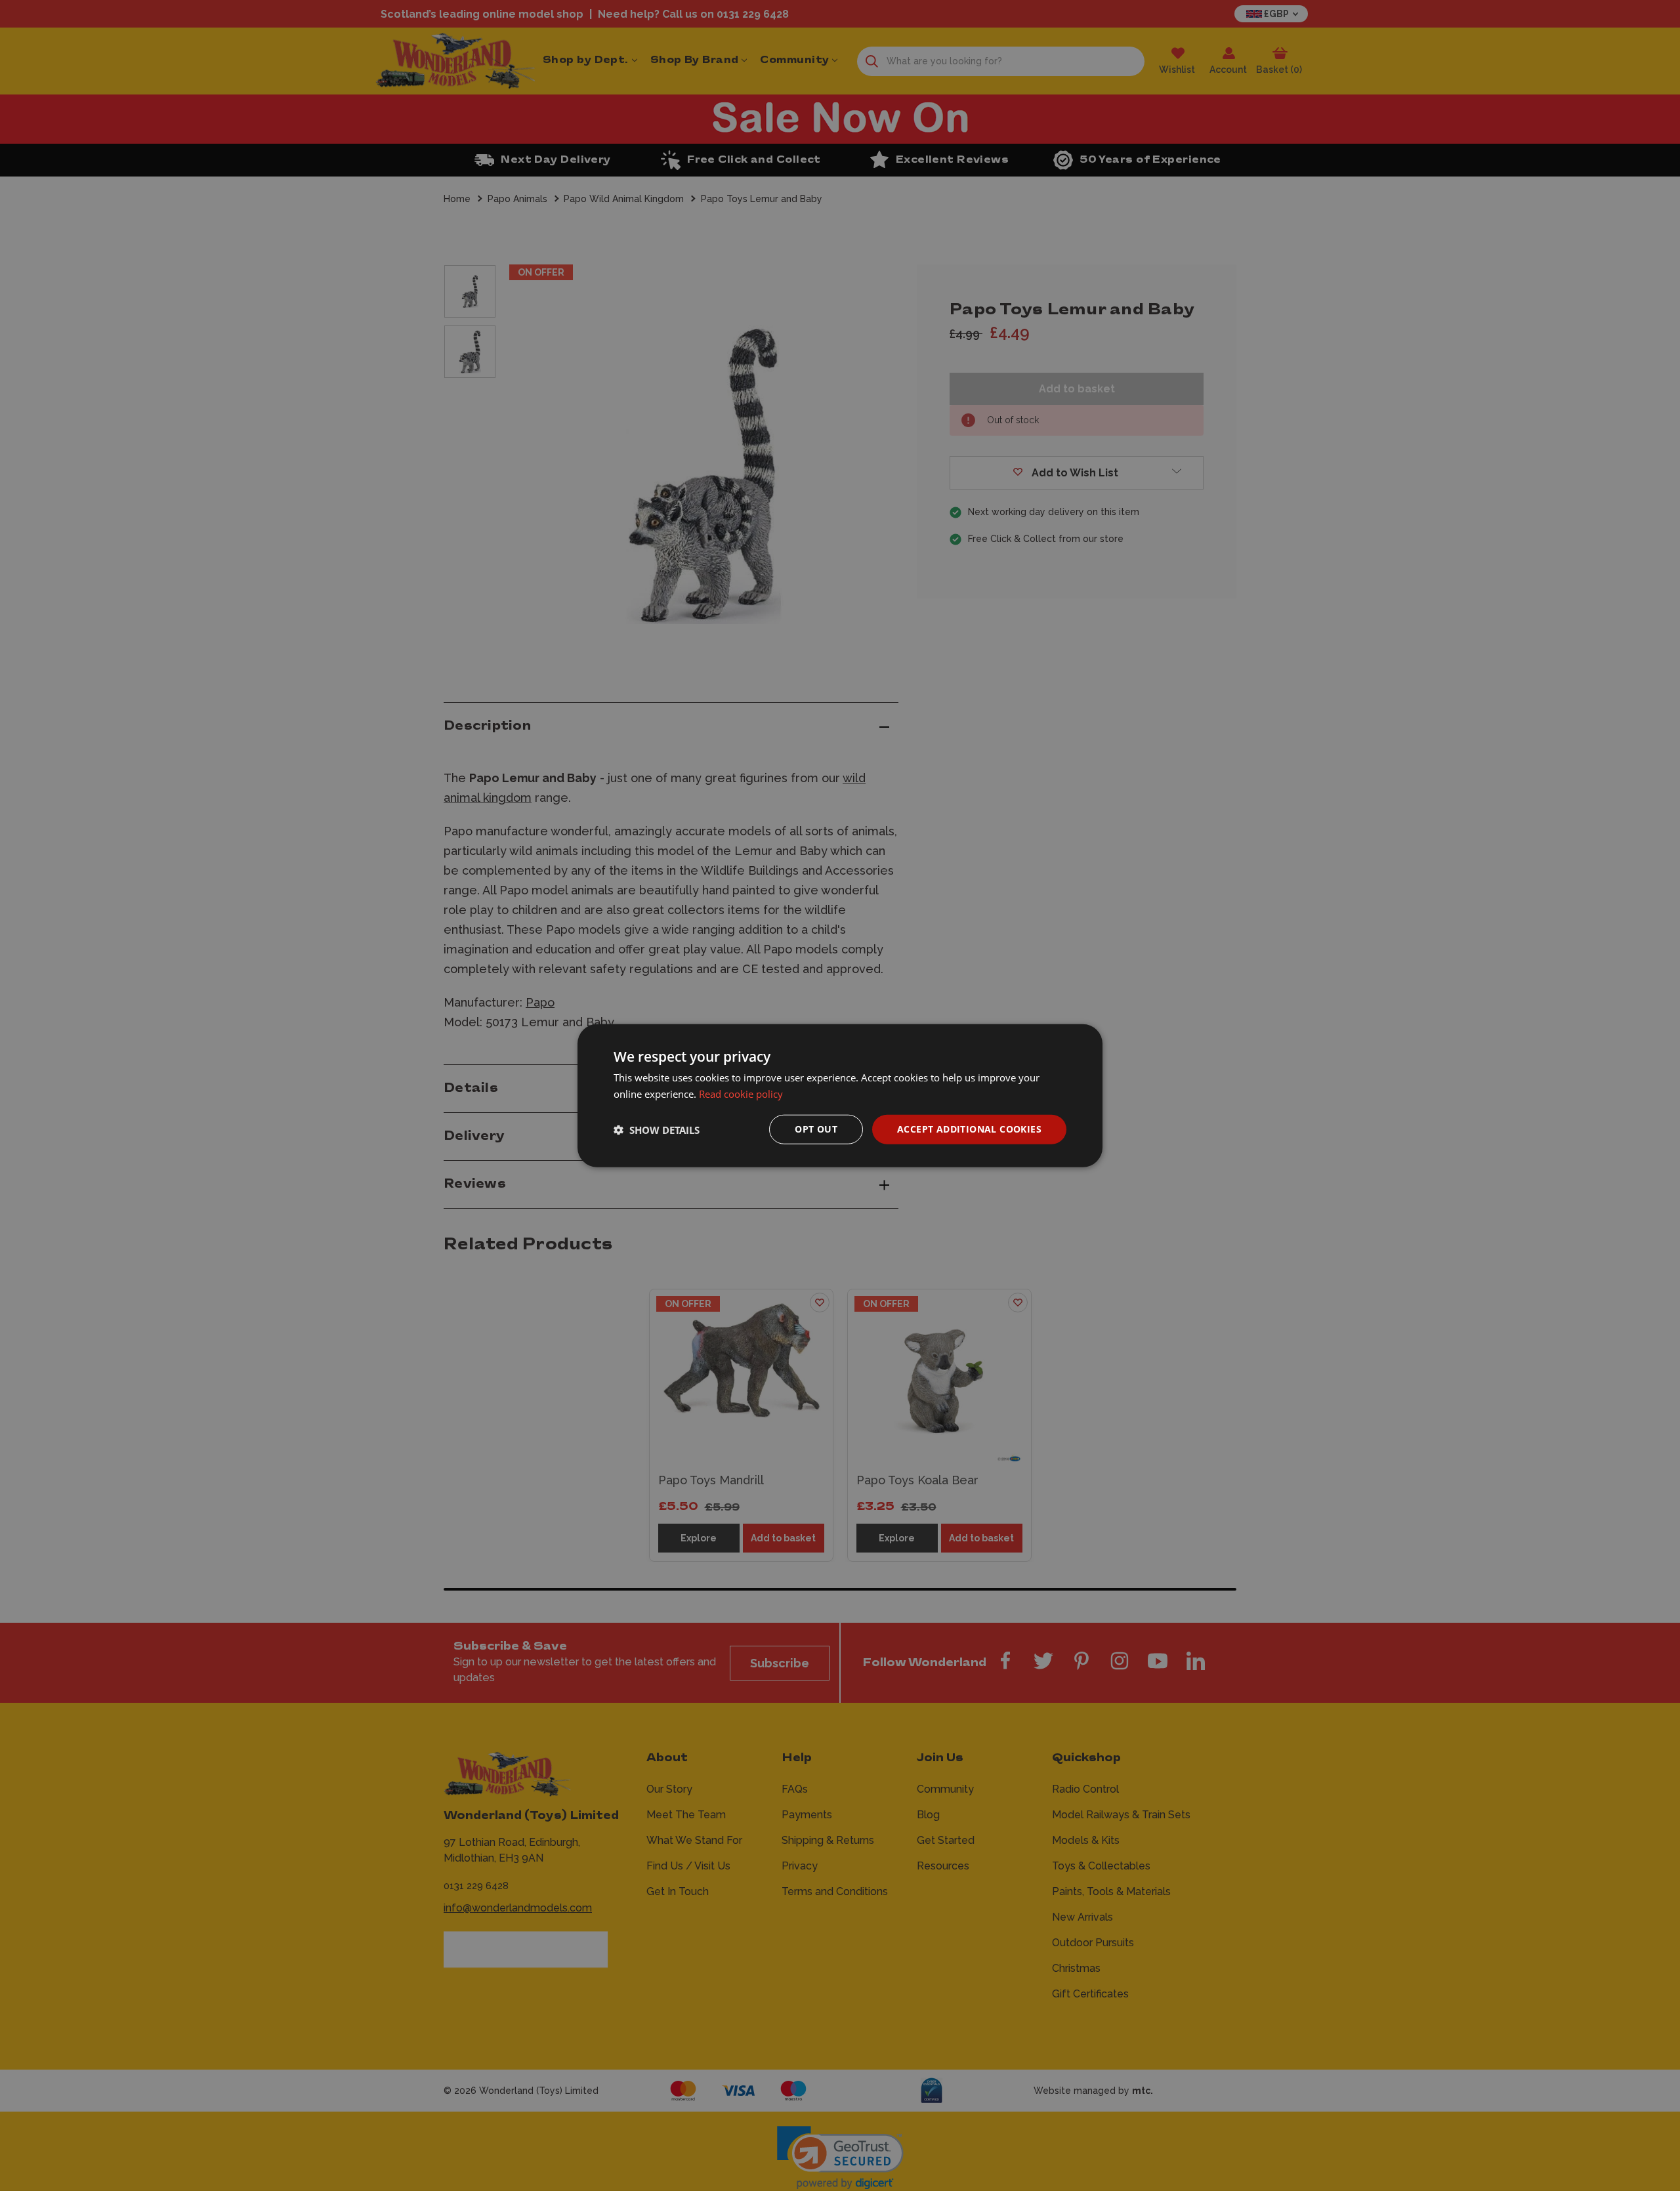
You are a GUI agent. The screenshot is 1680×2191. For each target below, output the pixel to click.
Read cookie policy (741, 1093)
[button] (657, 1129)
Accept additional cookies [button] (969, 1129)
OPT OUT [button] (816, 1129)
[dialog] (840, 1095)
